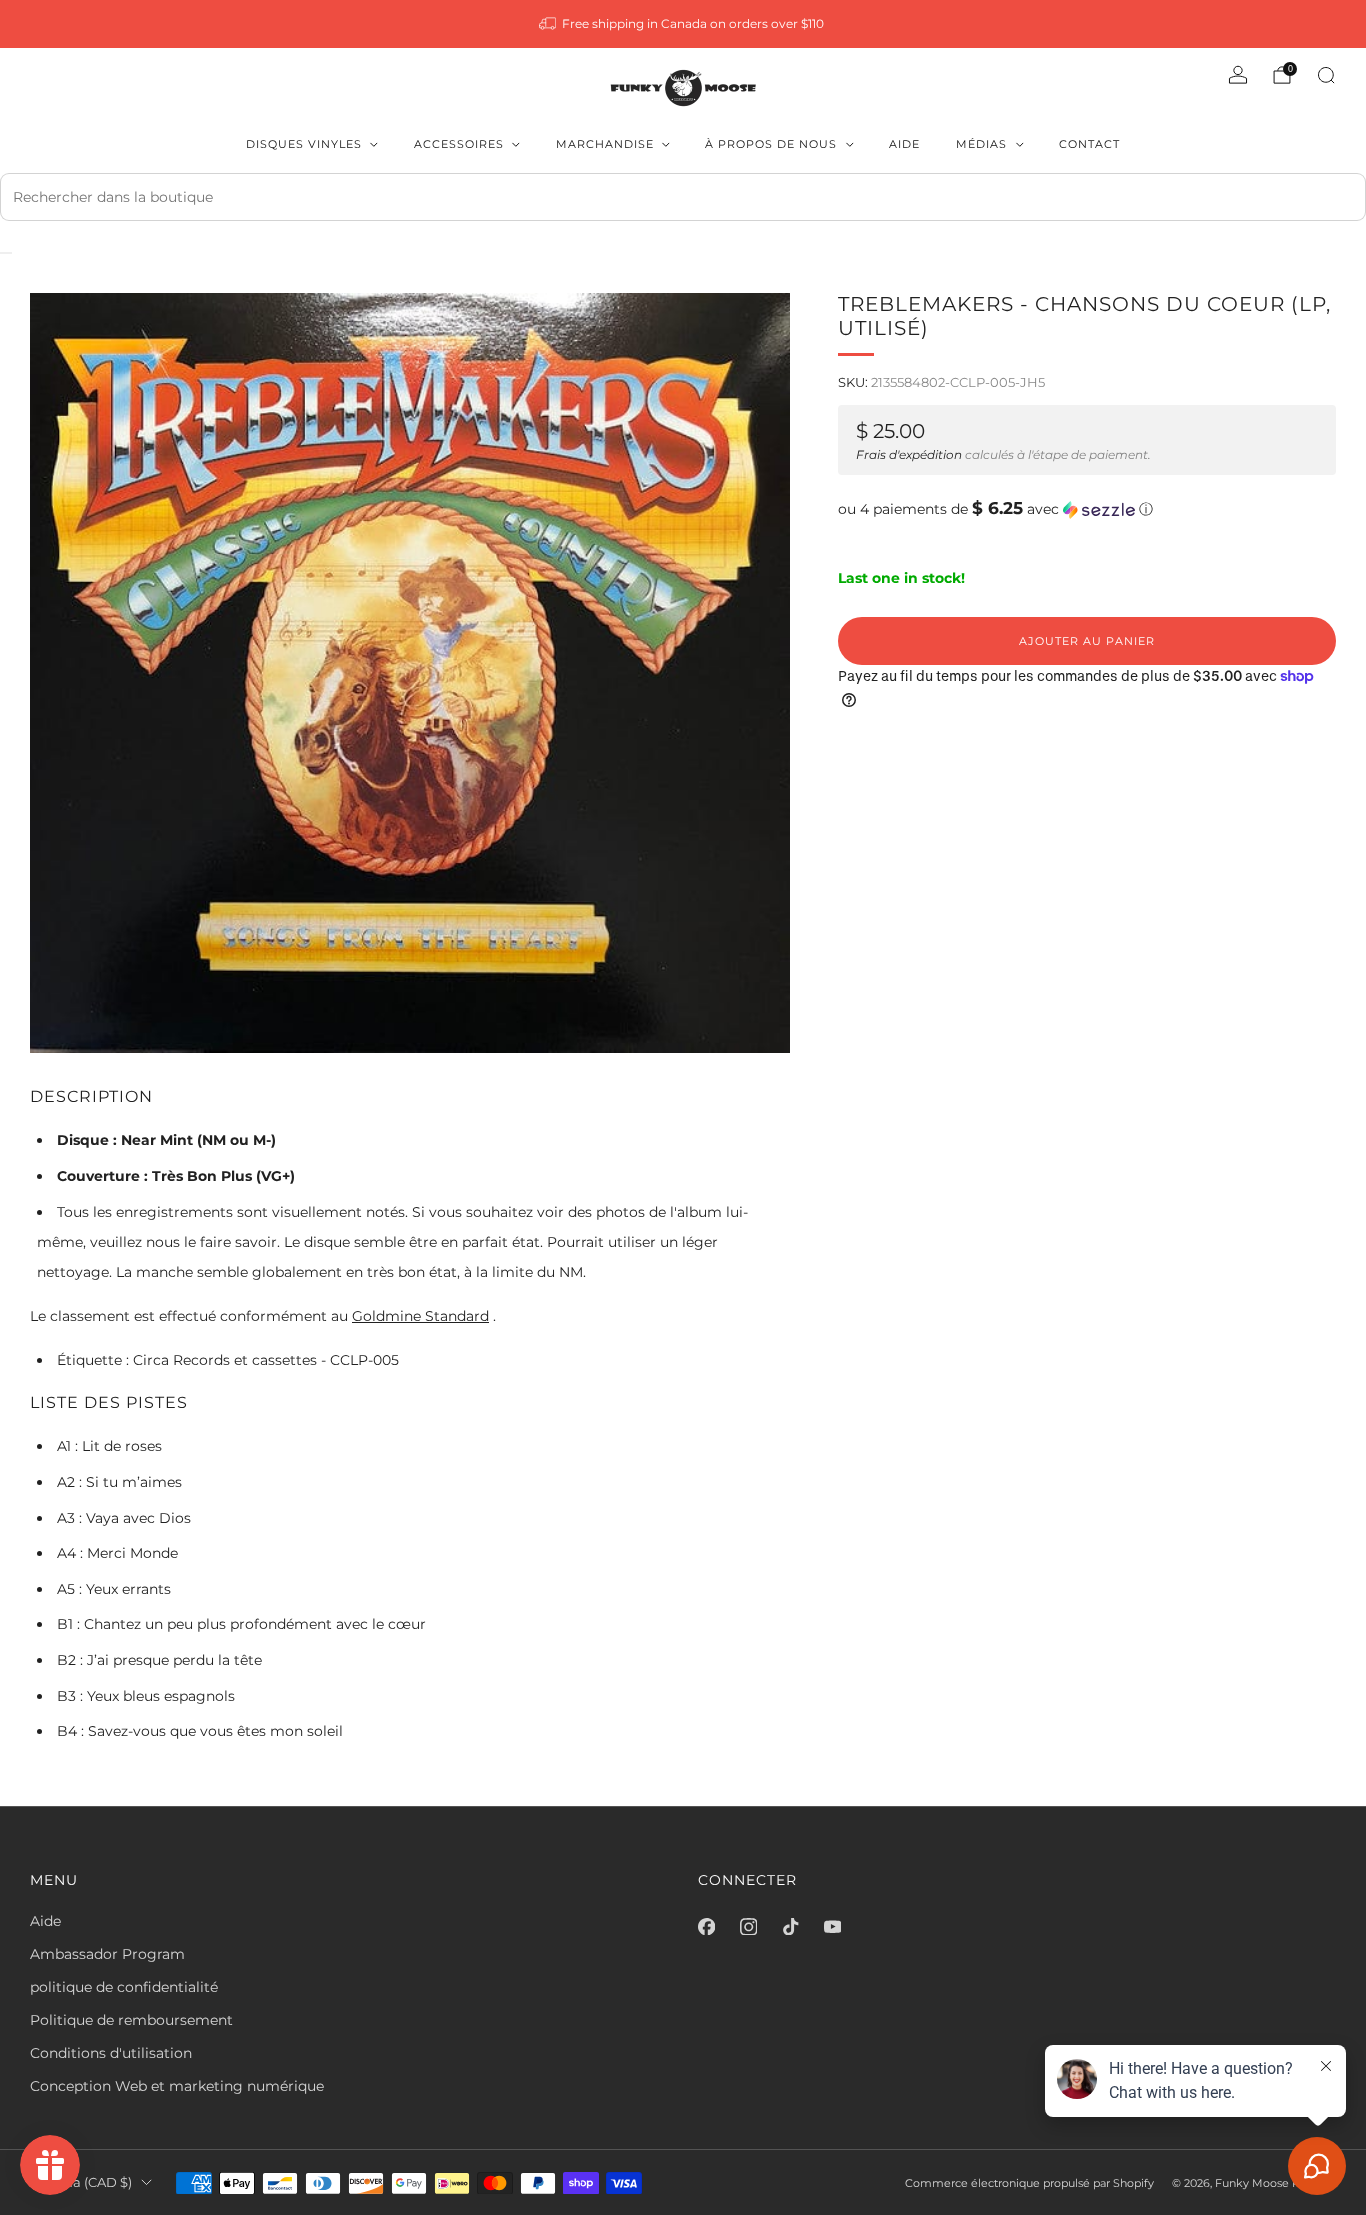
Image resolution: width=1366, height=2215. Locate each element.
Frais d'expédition (909, 454)
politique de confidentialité (124, 1987)
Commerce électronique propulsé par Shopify (1029, 2183)
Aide (904, 144)
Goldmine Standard (420, 1316)
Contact (1089, 144)
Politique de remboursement (131, 2020)
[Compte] (1238, 75)
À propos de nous (771, 144)
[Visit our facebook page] (706, 1927)
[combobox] (683, 197)
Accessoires (459, 144)
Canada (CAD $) (81, 2182)
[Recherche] (1326, 75)
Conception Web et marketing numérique (177, 2086)
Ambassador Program (107, 1954)
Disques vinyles (304, 144)
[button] (1087, 509)
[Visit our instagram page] (748, 1927)
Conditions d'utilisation (111, 2053)
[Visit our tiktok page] (790, 1927)
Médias (981, 144)
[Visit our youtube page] (832, 1927)
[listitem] (683, 24)
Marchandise (605, 144)
